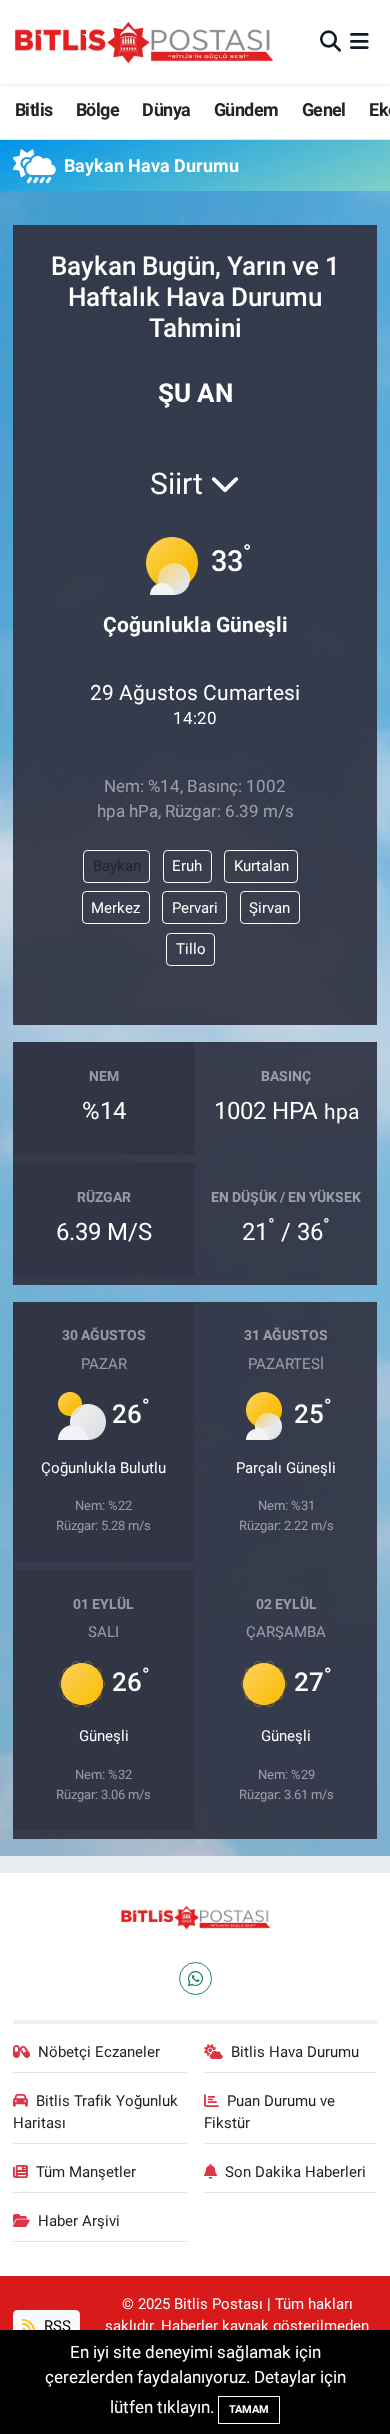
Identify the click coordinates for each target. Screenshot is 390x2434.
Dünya (166, 109)
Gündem (246, 109)
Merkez (115, 908)
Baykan (117, 866)
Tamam (249, 2409)
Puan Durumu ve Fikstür (270, 2112)
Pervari (195, 908)
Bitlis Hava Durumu (295, 2052)
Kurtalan (261, 866)
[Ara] (330, 41)
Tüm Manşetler (86, 2172)
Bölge (97, 109)
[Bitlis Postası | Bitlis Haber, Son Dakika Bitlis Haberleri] (143, 42)
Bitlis (33, 109)
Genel (324, 109)
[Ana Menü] (359, 41)
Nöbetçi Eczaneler (99, 2052)
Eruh (187, 866)
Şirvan (269, 908)
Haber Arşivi (79, 2221)
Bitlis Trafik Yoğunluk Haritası (96, 2112)
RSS (55, 2326)
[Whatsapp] (195, 1978)
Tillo (191, 949)
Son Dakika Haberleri (295, 2172)
